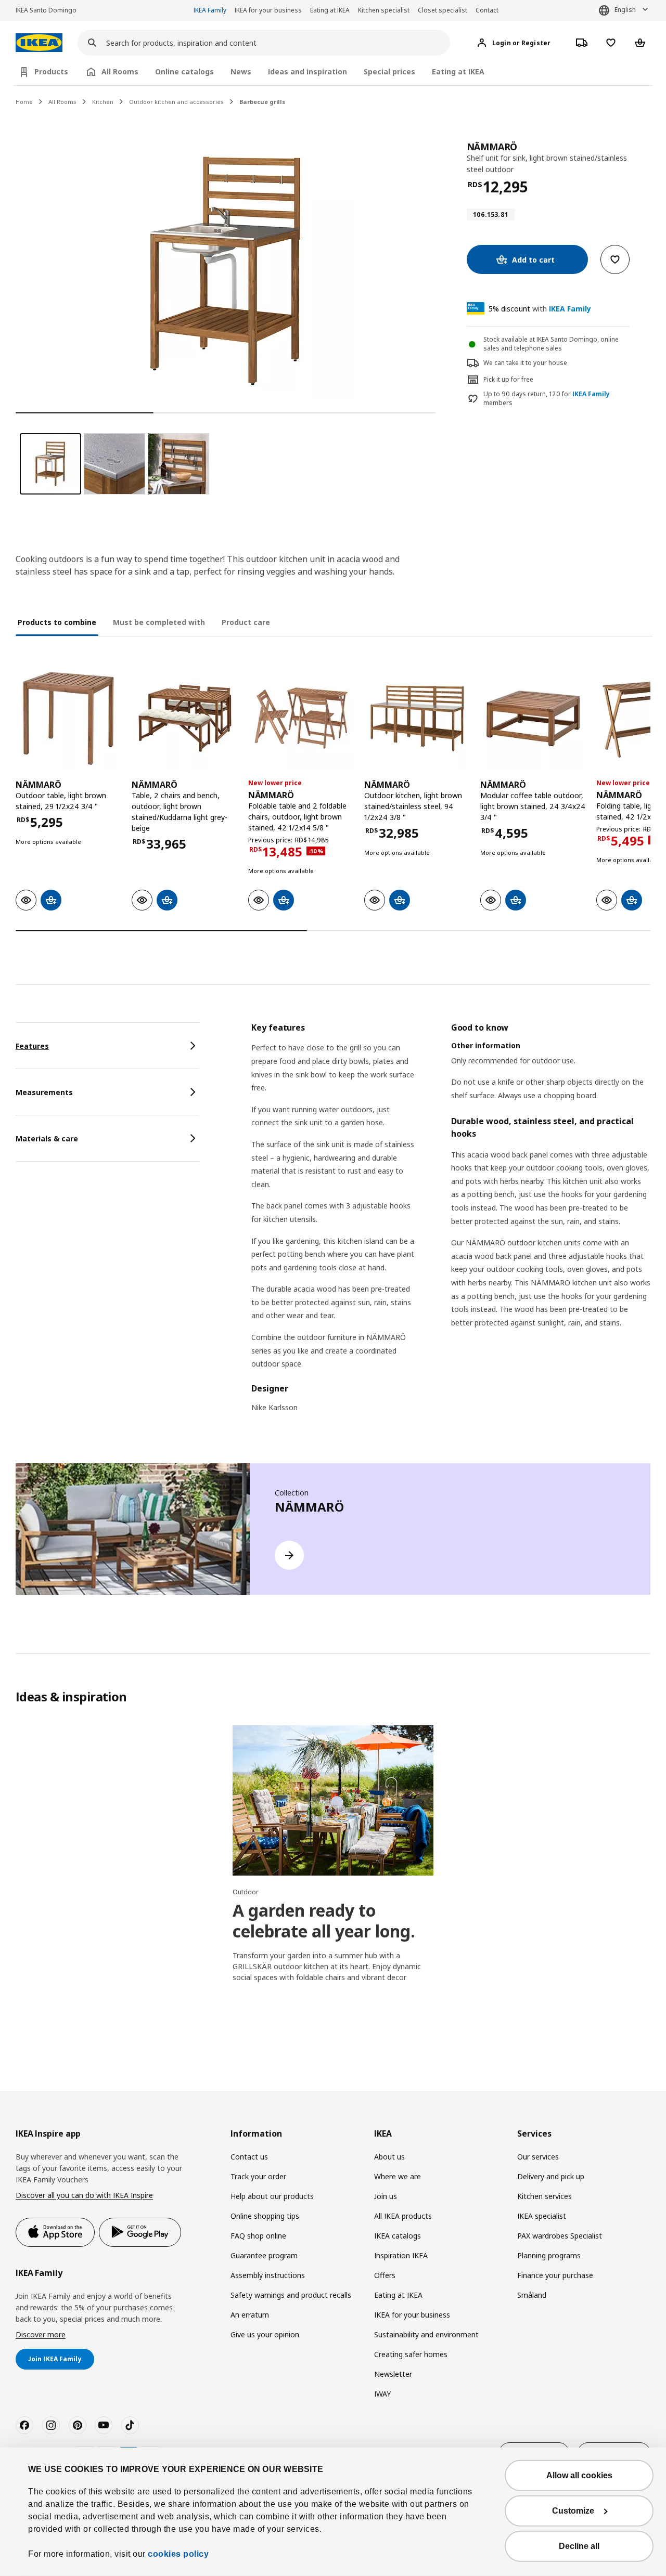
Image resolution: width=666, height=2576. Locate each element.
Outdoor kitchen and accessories (176, 102)
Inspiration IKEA (401, 2255)
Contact (487, 10)
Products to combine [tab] (57, 622)
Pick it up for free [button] (508, 379)
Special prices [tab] (389, 71)
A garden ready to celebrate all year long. (324, 1921)
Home (24, 102)
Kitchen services (545, 2196)
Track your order (258, 2176)
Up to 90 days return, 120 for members (547, 399)
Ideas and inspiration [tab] (308, 71)
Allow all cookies (579, 2475)
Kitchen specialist (384, 10)
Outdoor (246, 1892)
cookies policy (178, 2554)
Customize (573, 2511)
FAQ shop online (258, 2236)
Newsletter (393, 2374)
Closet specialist (443, 10)
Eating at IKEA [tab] (458, 71)
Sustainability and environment (426, 2334)
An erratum (250, 2315)
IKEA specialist (542, 2216)
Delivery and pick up (551, 2176)
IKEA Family (210, 10)
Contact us (249, 2157)
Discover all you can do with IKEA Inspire (84, 2195)
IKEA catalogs (398, 2236)
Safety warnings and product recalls (291, 2295)
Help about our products (272, 2196)
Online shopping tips (265, 2216)
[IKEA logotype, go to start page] (39, 43)
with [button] (540, 309)
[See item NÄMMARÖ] (68, 718)
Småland (532, 2295)
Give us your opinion (265, 2334)
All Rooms (62, 102)
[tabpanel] (451, 1224)
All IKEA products (403, 2216)
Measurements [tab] (44, 1092)
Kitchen (103, 102)
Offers (385, 2275)
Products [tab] (51, 71)
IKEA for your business (268, 10)
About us (389, 2157)
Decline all (579, 2546)
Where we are (398, 2176)
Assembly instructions (268, 2275)
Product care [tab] (246, 622)
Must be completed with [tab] (159, 622)
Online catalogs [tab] (184, 71)
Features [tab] (32, 1046)
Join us (386, 2196)
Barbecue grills (262, 102)
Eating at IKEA (330, 10)
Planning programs (549, 2255)
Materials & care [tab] (47, 1139)
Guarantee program (264, 2255)
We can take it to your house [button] (525, 363)
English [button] (625, 10)
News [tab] (241, 71)
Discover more (41, 2334)
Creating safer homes (411, 2354)
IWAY (382, 2394)
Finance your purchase (555, 2275)
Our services (538, 2157)
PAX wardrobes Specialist (560, 2236)
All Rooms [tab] (120, 71)
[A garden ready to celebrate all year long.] (333, 1800)
